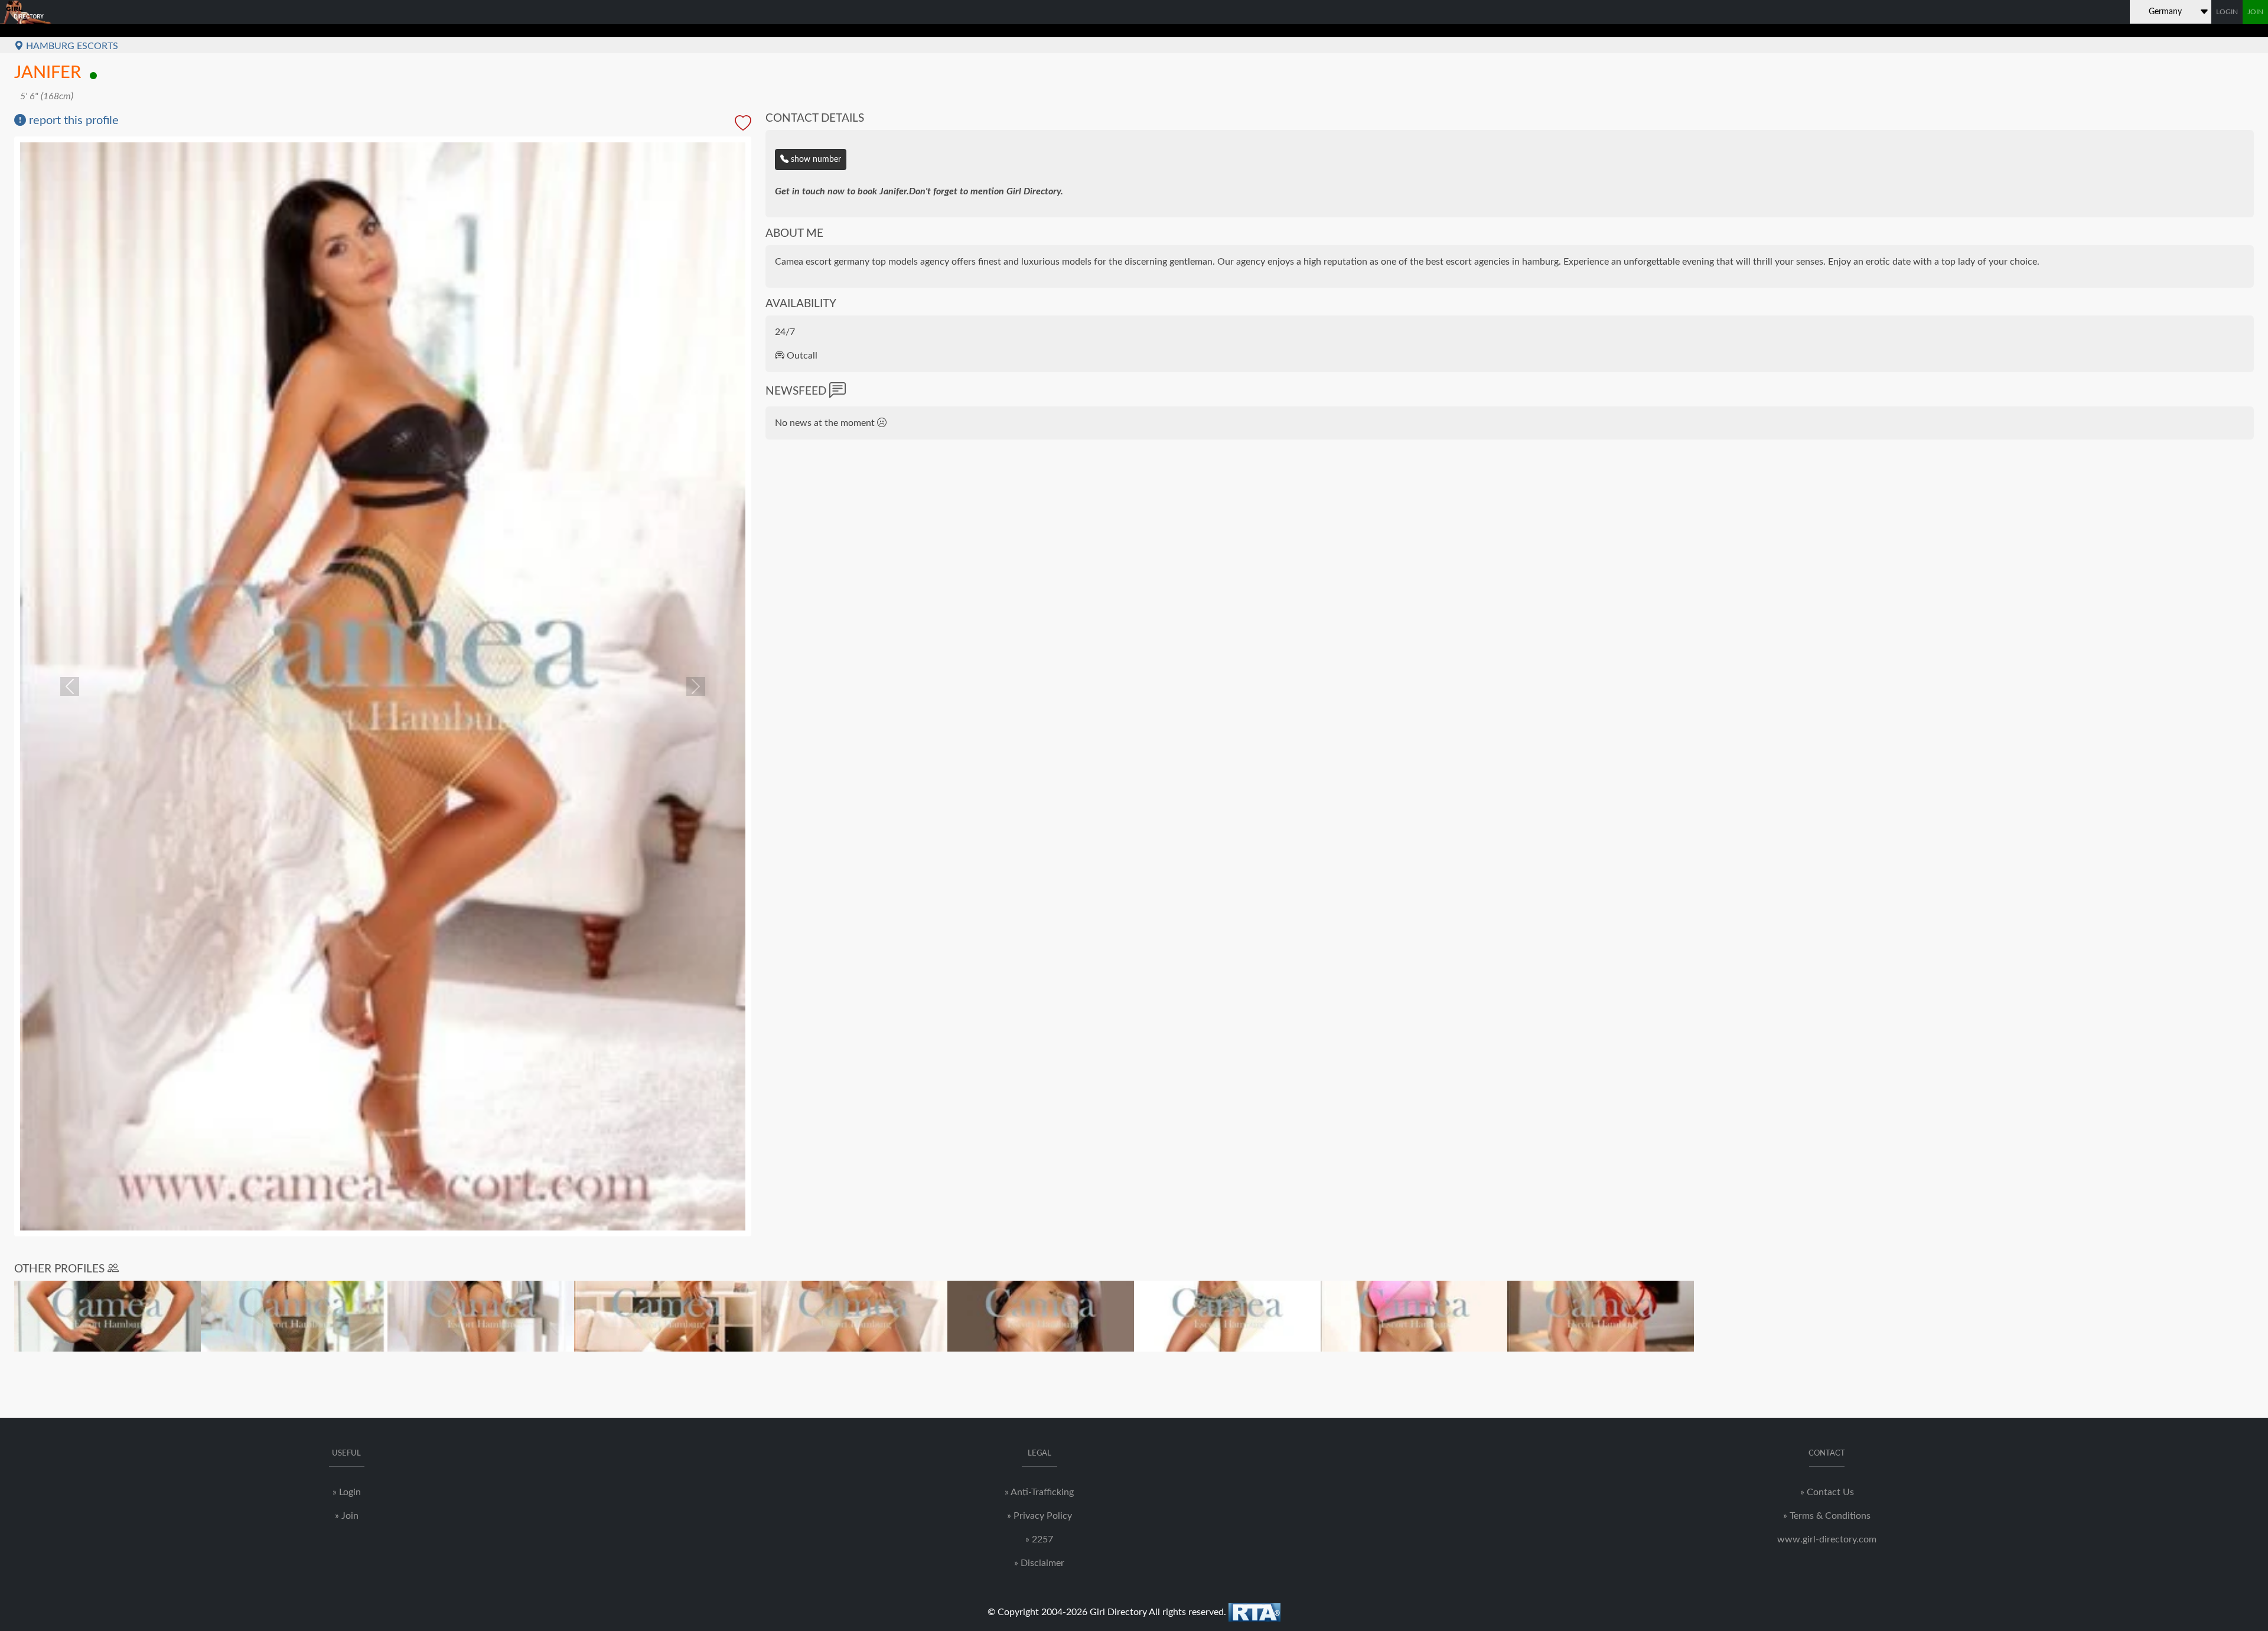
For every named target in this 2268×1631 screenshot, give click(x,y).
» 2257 (1039, 1539)
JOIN (2255, 12)
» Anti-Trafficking (1039, 1492)
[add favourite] (743, 124)
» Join (347, 1516)
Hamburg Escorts (71, 46)
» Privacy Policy (1039, 1516)
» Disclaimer (1039, 1563)
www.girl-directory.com (1827, 1539)
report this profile (72, 121)
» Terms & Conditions (1827, 1516)
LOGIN (2227, 12)
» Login (347, 1492)
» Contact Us (1827, 1492)
